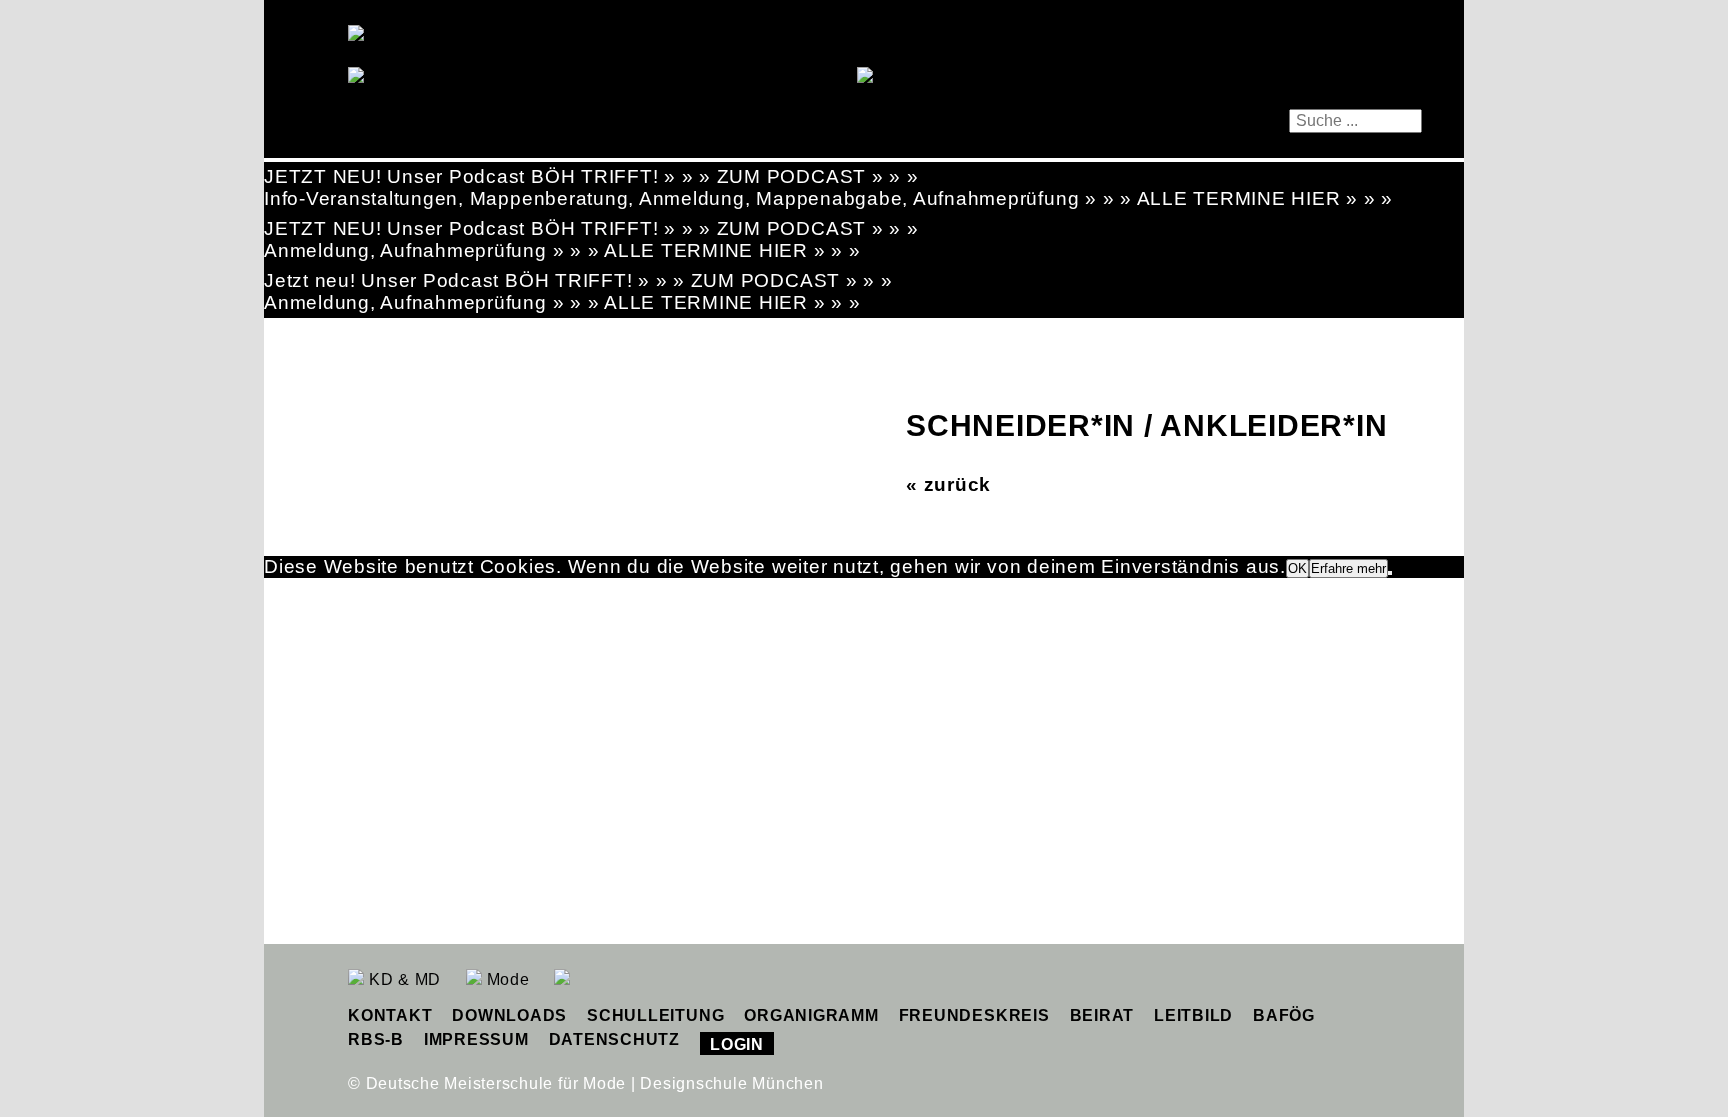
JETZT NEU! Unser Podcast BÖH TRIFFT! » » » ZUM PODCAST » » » (591, 176)
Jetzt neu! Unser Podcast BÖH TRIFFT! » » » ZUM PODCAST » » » (578, 280)
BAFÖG (1284, 1015)
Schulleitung (655, 1015)
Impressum (476, 1039)
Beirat (1102, 1015)
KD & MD (402, 979)
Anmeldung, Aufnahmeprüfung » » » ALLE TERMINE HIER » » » (562, 250)
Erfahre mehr (1348, 568)
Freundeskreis (974, 1015)
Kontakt (390, 1015)
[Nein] (1390, 573)
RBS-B (376, 1039)
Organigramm (811, 1015)
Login (737, 1044)
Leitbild (1193, 1015)
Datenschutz (614, 1039)
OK (1297, 568)
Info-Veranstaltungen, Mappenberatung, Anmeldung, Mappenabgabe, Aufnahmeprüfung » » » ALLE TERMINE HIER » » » (828, 198)
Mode (506, 979)
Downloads (509, 1015)
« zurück (948, 484)
